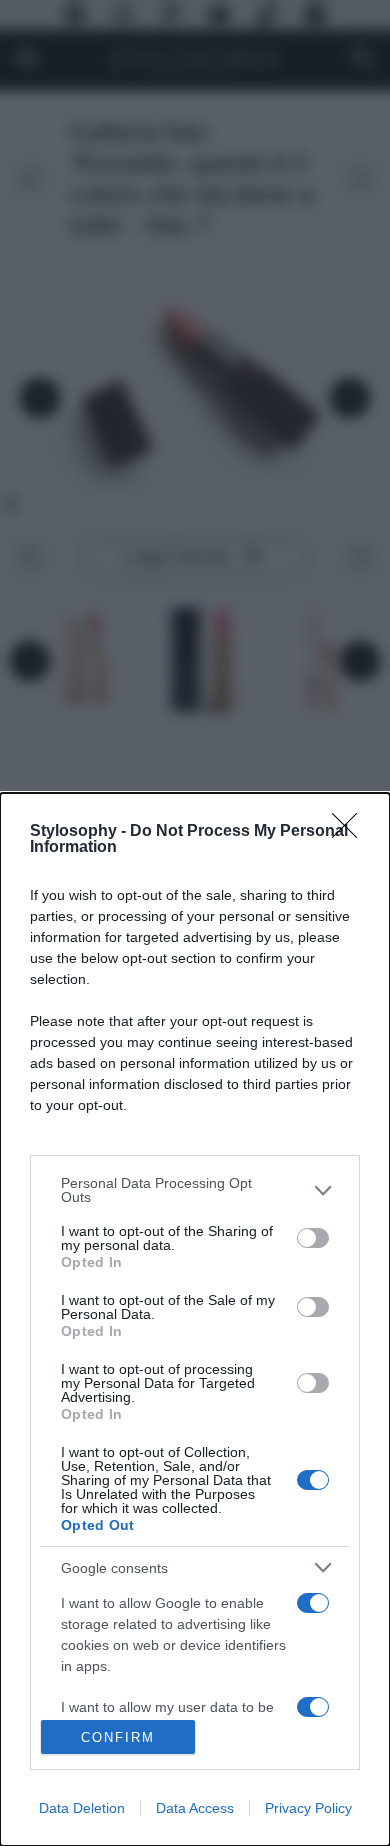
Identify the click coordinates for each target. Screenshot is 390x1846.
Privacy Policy (308, 1808)
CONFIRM (118, 1737)
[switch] (313, 1238)
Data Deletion (82, 1808)
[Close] (351, 832)
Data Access (195, 1808)
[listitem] (195, 1190)
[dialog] (195, 1319)
